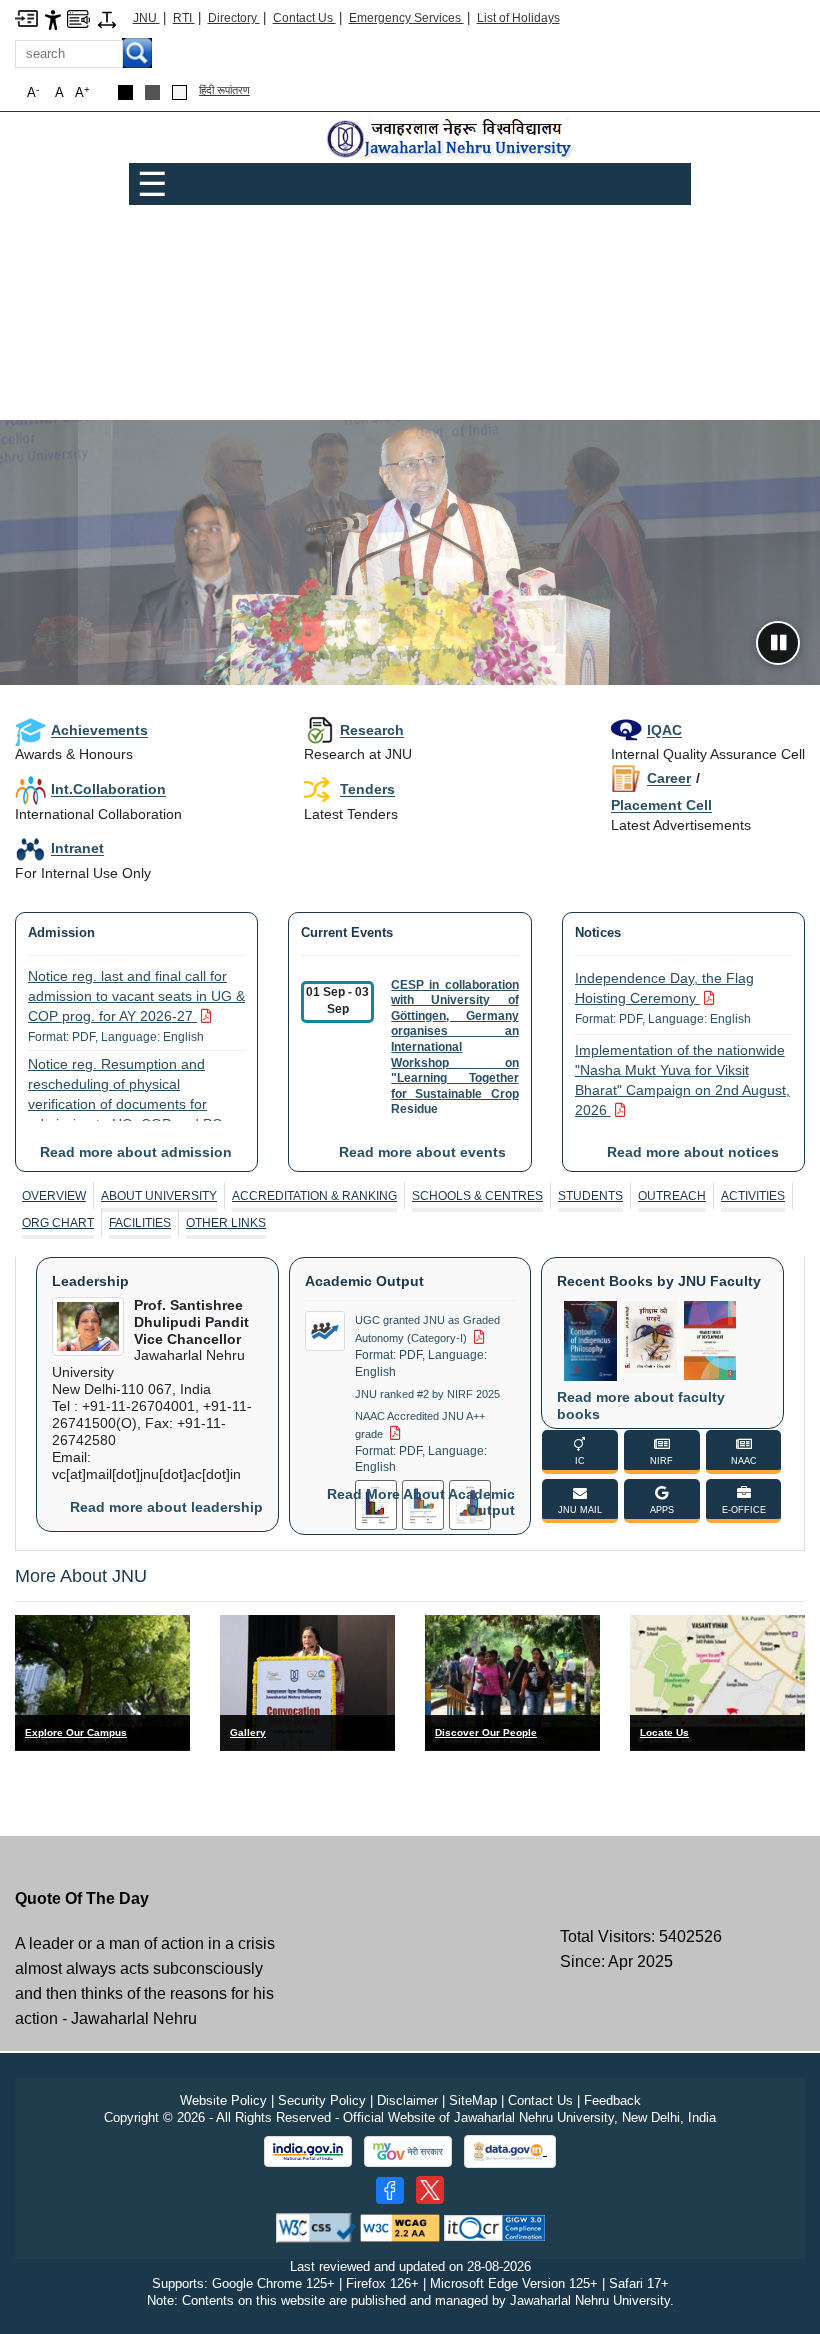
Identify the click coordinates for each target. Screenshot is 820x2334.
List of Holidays (518, 18)
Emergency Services (406, 18)
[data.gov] (510, 2151)
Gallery (248, 1732)
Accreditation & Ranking (314, 1196)
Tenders (367, 789)
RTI (184, 18)
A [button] (82, 92)
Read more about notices (693, 1152)
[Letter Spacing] (107, 18)
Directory (234, 18)
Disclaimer (407, 2100)
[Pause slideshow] (778, 643)
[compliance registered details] (494, 2226)
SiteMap (473, 2100)
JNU (146, 18)
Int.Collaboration (108, 789)
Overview (54, 1196)
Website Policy (223, 2100)
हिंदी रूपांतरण (224, 90)
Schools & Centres (477, 1196)
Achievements (99, 730)
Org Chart (58, 1223)
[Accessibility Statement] (53, 18)
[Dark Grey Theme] (152, 92)
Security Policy (322, 2100)
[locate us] (717, 1682)
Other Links (226, 1223)
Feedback (612, 2100)
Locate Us (664, 1732)
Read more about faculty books (641, 1405)
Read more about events (422, 1152)
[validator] (316, 2226)
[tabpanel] (410, 1396)
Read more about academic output (421, 1502)
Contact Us (304, 18)
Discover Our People (486, 1732)
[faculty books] (590, 1339)
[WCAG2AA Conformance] (400, 2226)
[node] (451, 139)
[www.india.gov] (308, 2152)
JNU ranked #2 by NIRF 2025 (427, 1394)
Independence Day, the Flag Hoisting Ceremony (664, 998)
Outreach (672, 1196)
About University (159, 1196)
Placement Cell (661, 805)
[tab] (54, 1196)
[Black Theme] (125, 92)
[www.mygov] (408, 2152)
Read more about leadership (166, 1507)
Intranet (77, 848)
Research (372, 730)
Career (669, 778)
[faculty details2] (512, 1682)
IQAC (664, 730)
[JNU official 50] (430, 2190)
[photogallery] (307, 1682)
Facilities (140, 1223)
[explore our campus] (102, 1682)
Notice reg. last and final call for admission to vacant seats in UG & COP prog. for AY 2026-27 (136, 1006)
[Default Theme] (179, 92)
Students (590, 1196)
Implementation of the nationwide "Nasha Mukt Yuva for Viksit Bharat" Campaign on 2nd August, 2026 (682, 1090)
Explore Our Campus (76, 1732)
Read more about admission (136, 1152)
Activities (753, 1196)
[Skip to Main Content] (26, 17)
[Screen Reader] (78, 17)
